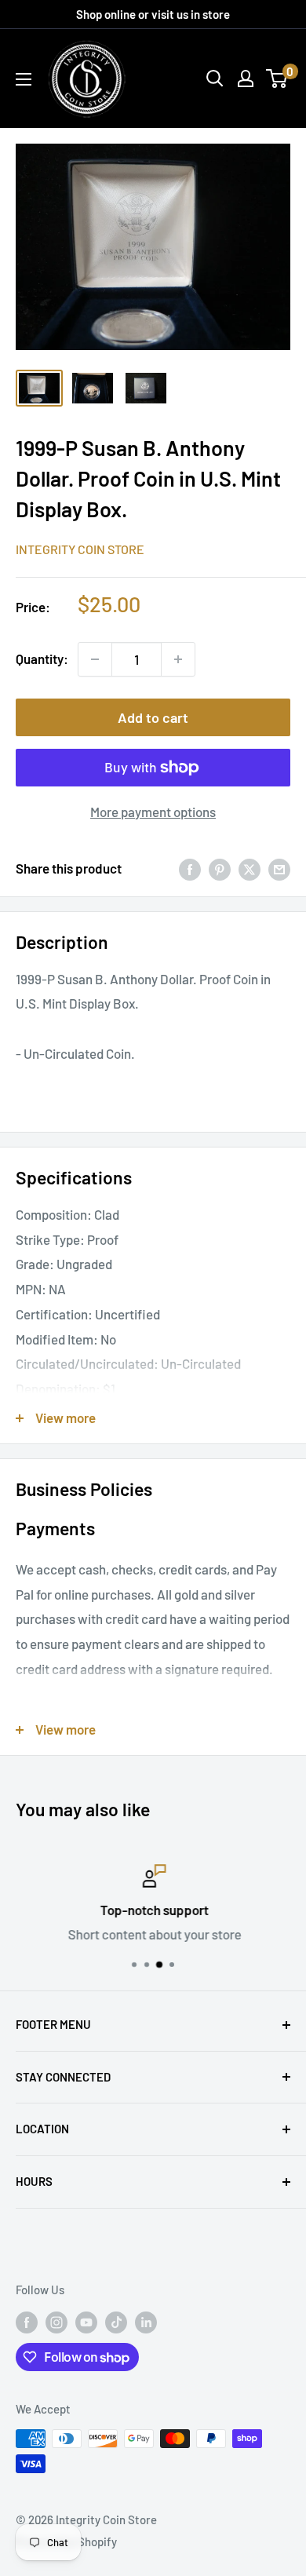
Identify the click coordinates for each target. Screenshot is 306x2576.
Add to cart (153, 717)
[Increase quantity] (178, 659)
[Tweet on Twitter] (250, 869)
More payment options (153, 812)
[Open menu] (24, 79)
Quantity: (42, 659)
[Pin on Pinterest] (220, 869)
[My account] (246, 78)
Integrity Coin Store (80, 549)
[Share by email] (279, 869)
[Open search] (215, 78)
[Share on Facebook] (190, 869)
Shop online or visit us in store (153, 14)
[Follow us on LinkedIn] (146, 2322)
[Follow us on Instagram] (56, 2322)
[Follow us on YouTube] (86, 2322)
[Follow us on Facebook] (27, 2322)
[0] (277, 78)
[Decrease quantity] (95, 659)
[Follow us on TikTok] (116, 2322)
